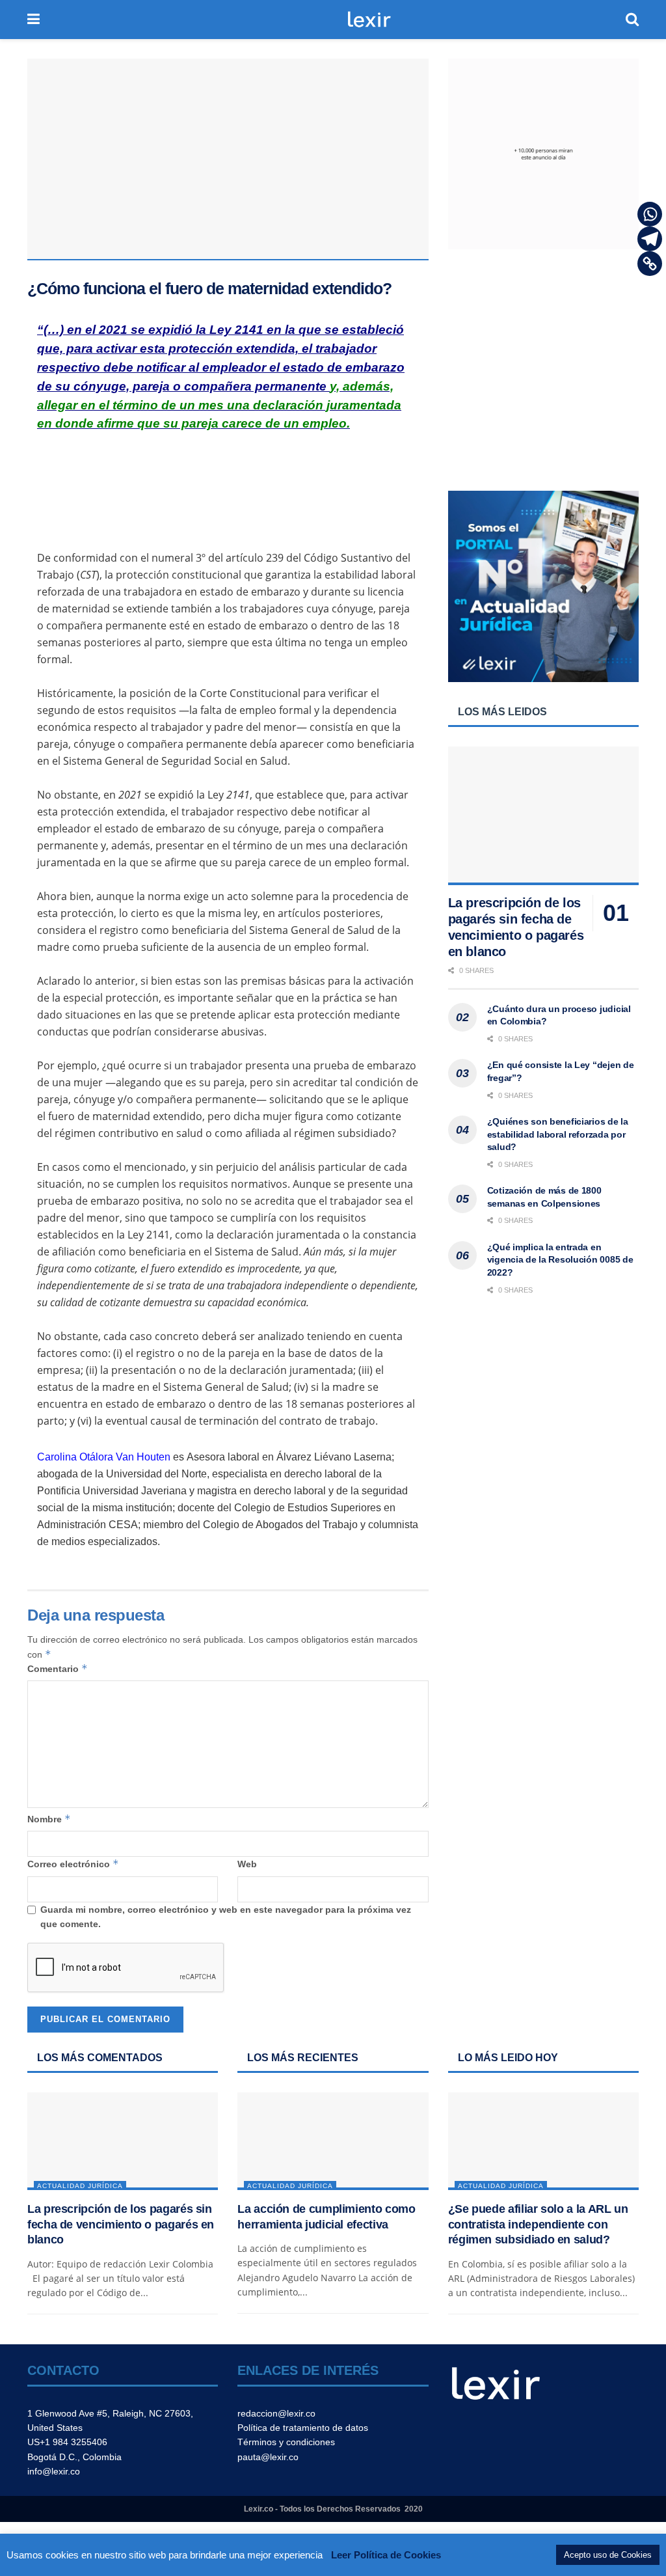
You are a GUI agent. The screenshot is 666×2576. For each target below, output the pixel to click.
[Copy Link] (650, 264)
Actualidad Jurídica (80, 2186)
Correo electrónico (73, 1864)
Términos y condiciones (286, 2442)
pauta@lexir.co (268, 2457)
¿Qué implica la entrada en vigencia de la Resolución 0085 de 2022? (560, 1260)
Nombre (49, 1819)
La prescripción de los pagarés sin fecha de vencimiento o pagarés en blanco (121, 2224)
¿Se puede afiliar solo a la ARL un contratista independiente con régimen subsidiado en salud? (538, 2224)
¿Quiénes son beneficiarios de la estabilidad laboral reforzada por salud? (558, 1134)
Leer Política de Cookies (386, 2555)
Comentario (58, 1668)
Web (247, 1864)
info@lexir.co (54, 2471)
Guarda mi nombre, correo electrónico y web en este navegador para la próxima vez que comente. (226, 1917)
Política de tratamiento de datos (303, 2428)
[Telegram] (650, 239)
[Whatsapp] (650, 214)
